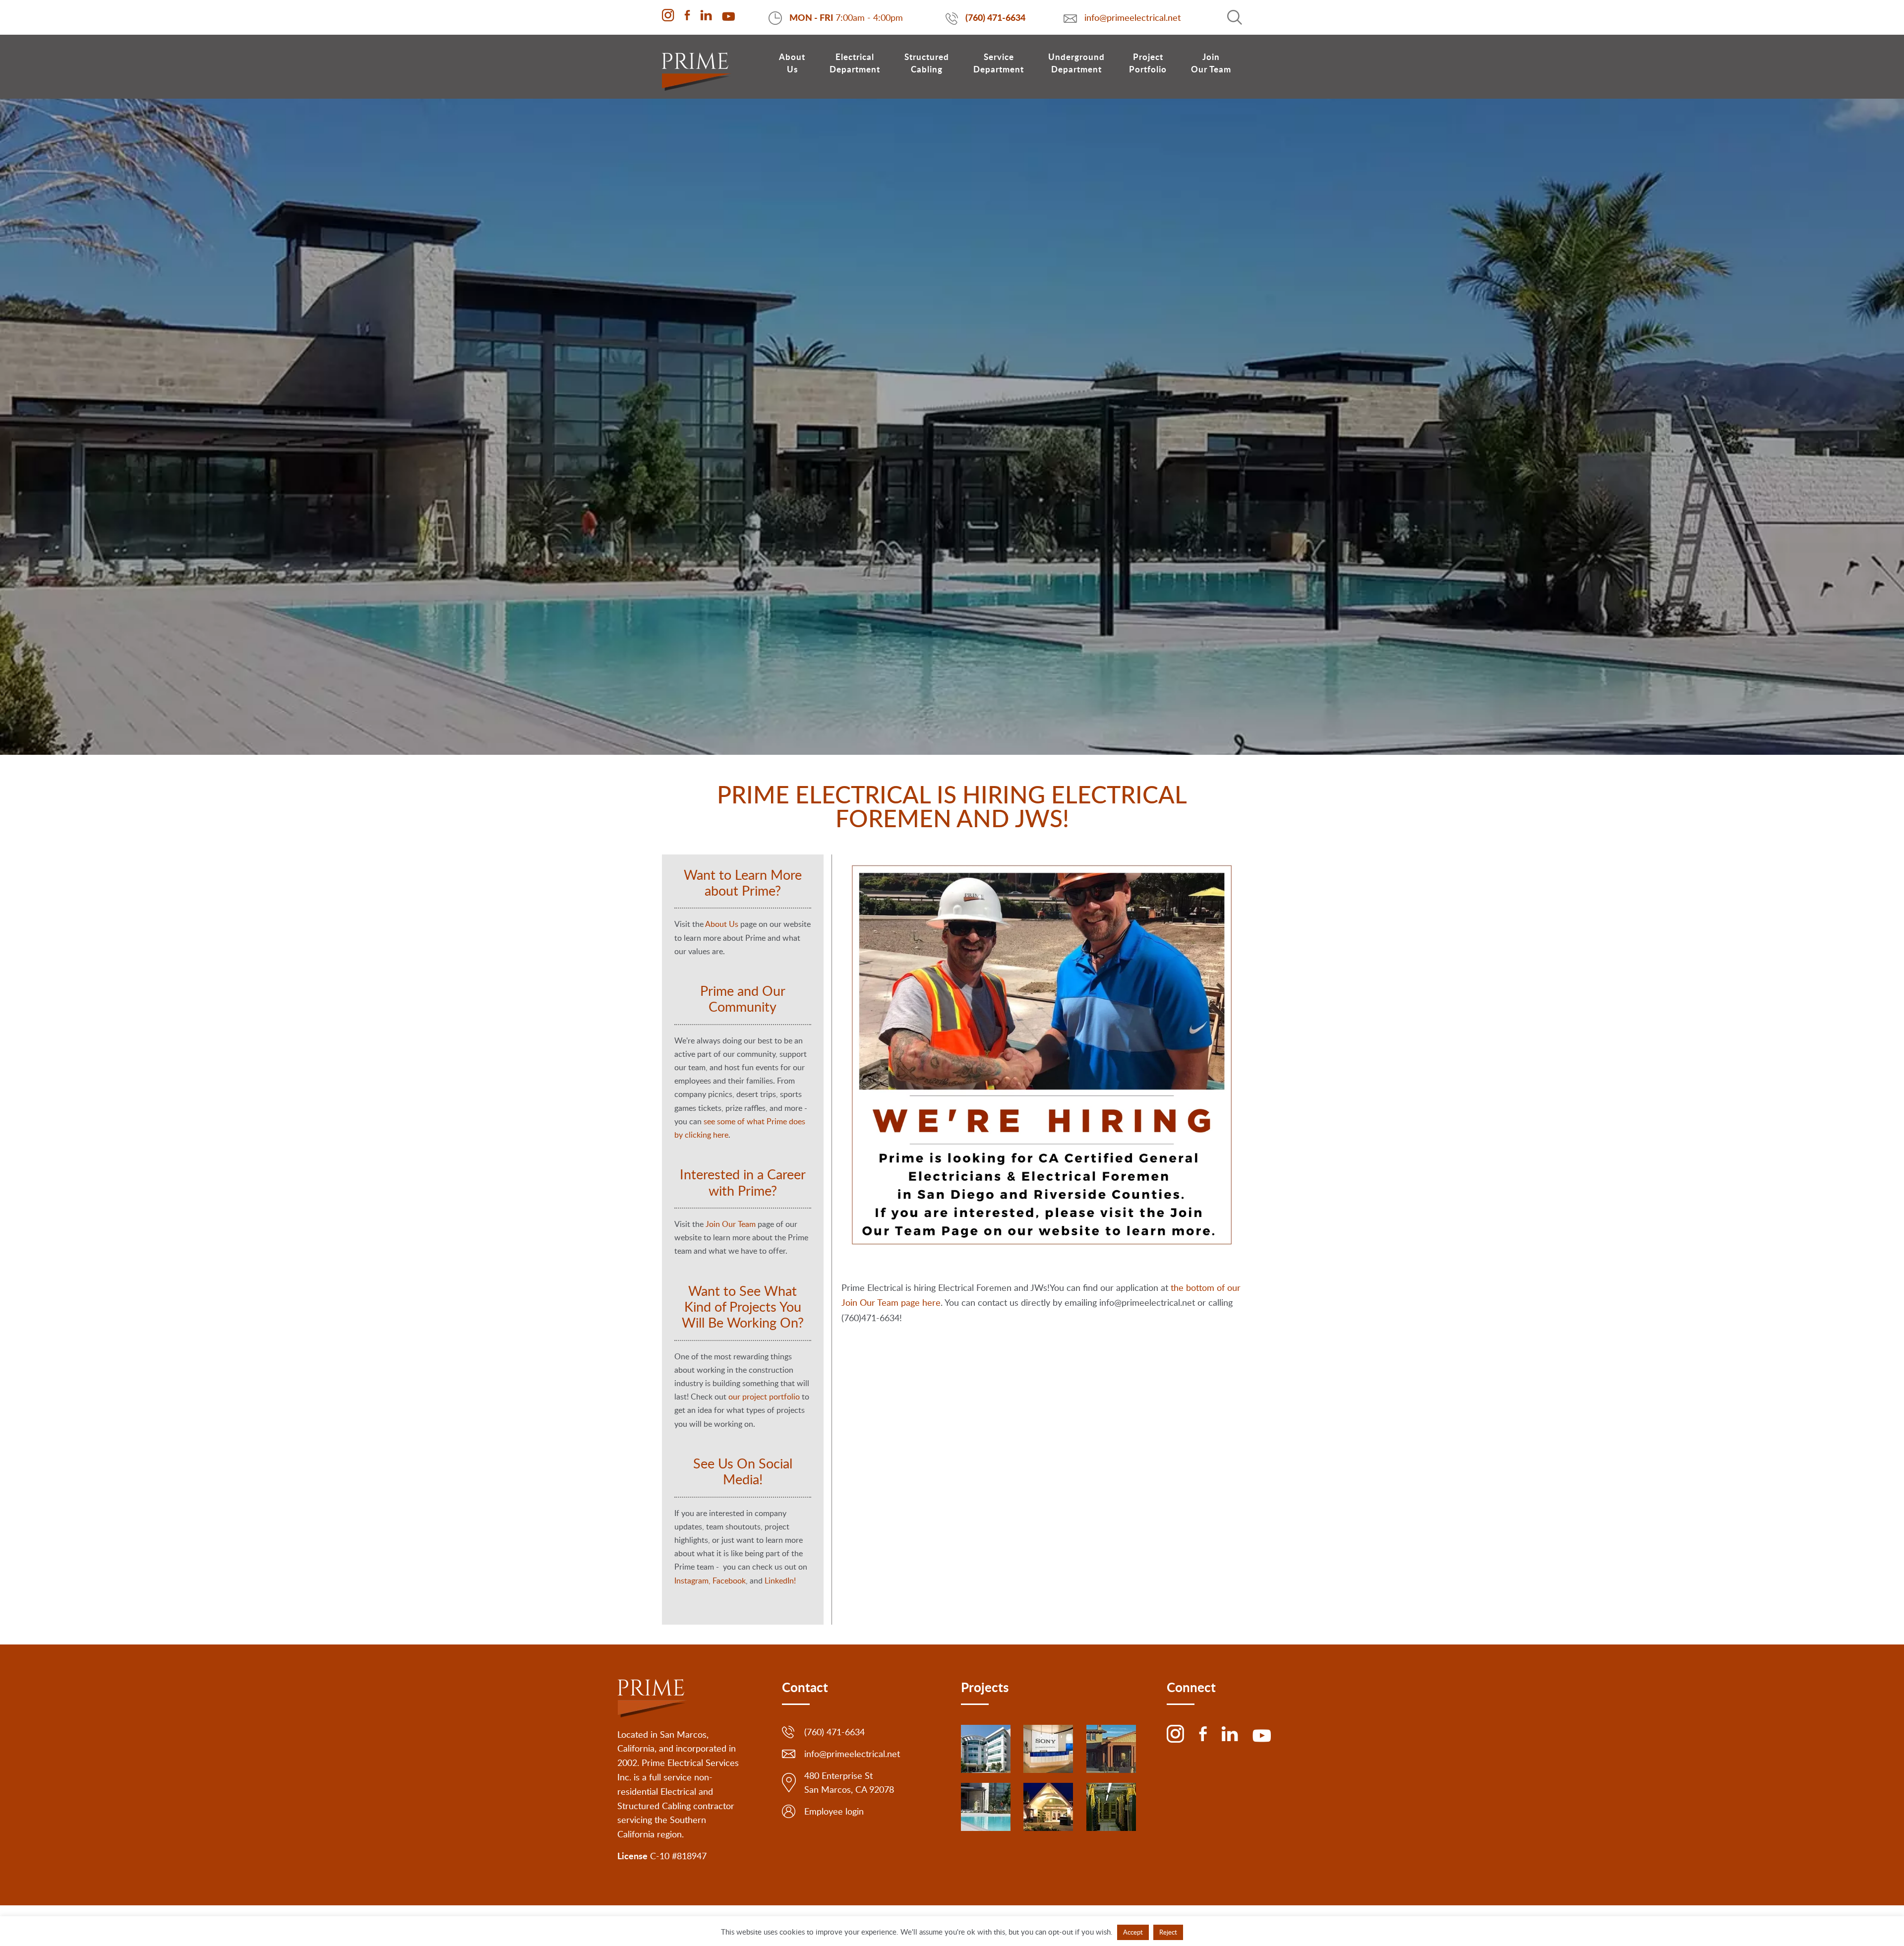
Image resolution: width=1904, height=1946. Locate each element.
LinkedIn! (780, 1581)
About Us (722, 924)
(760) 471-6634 (995, 17)
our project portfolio (764, 1397)
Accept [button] (1133, 1932)
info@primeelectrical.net (1133, 17)
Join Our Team (731, 1224)
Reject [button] (1168, 1932)
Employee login (834, 1811)
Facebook (729, 1581)
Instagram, (692, 1581)
